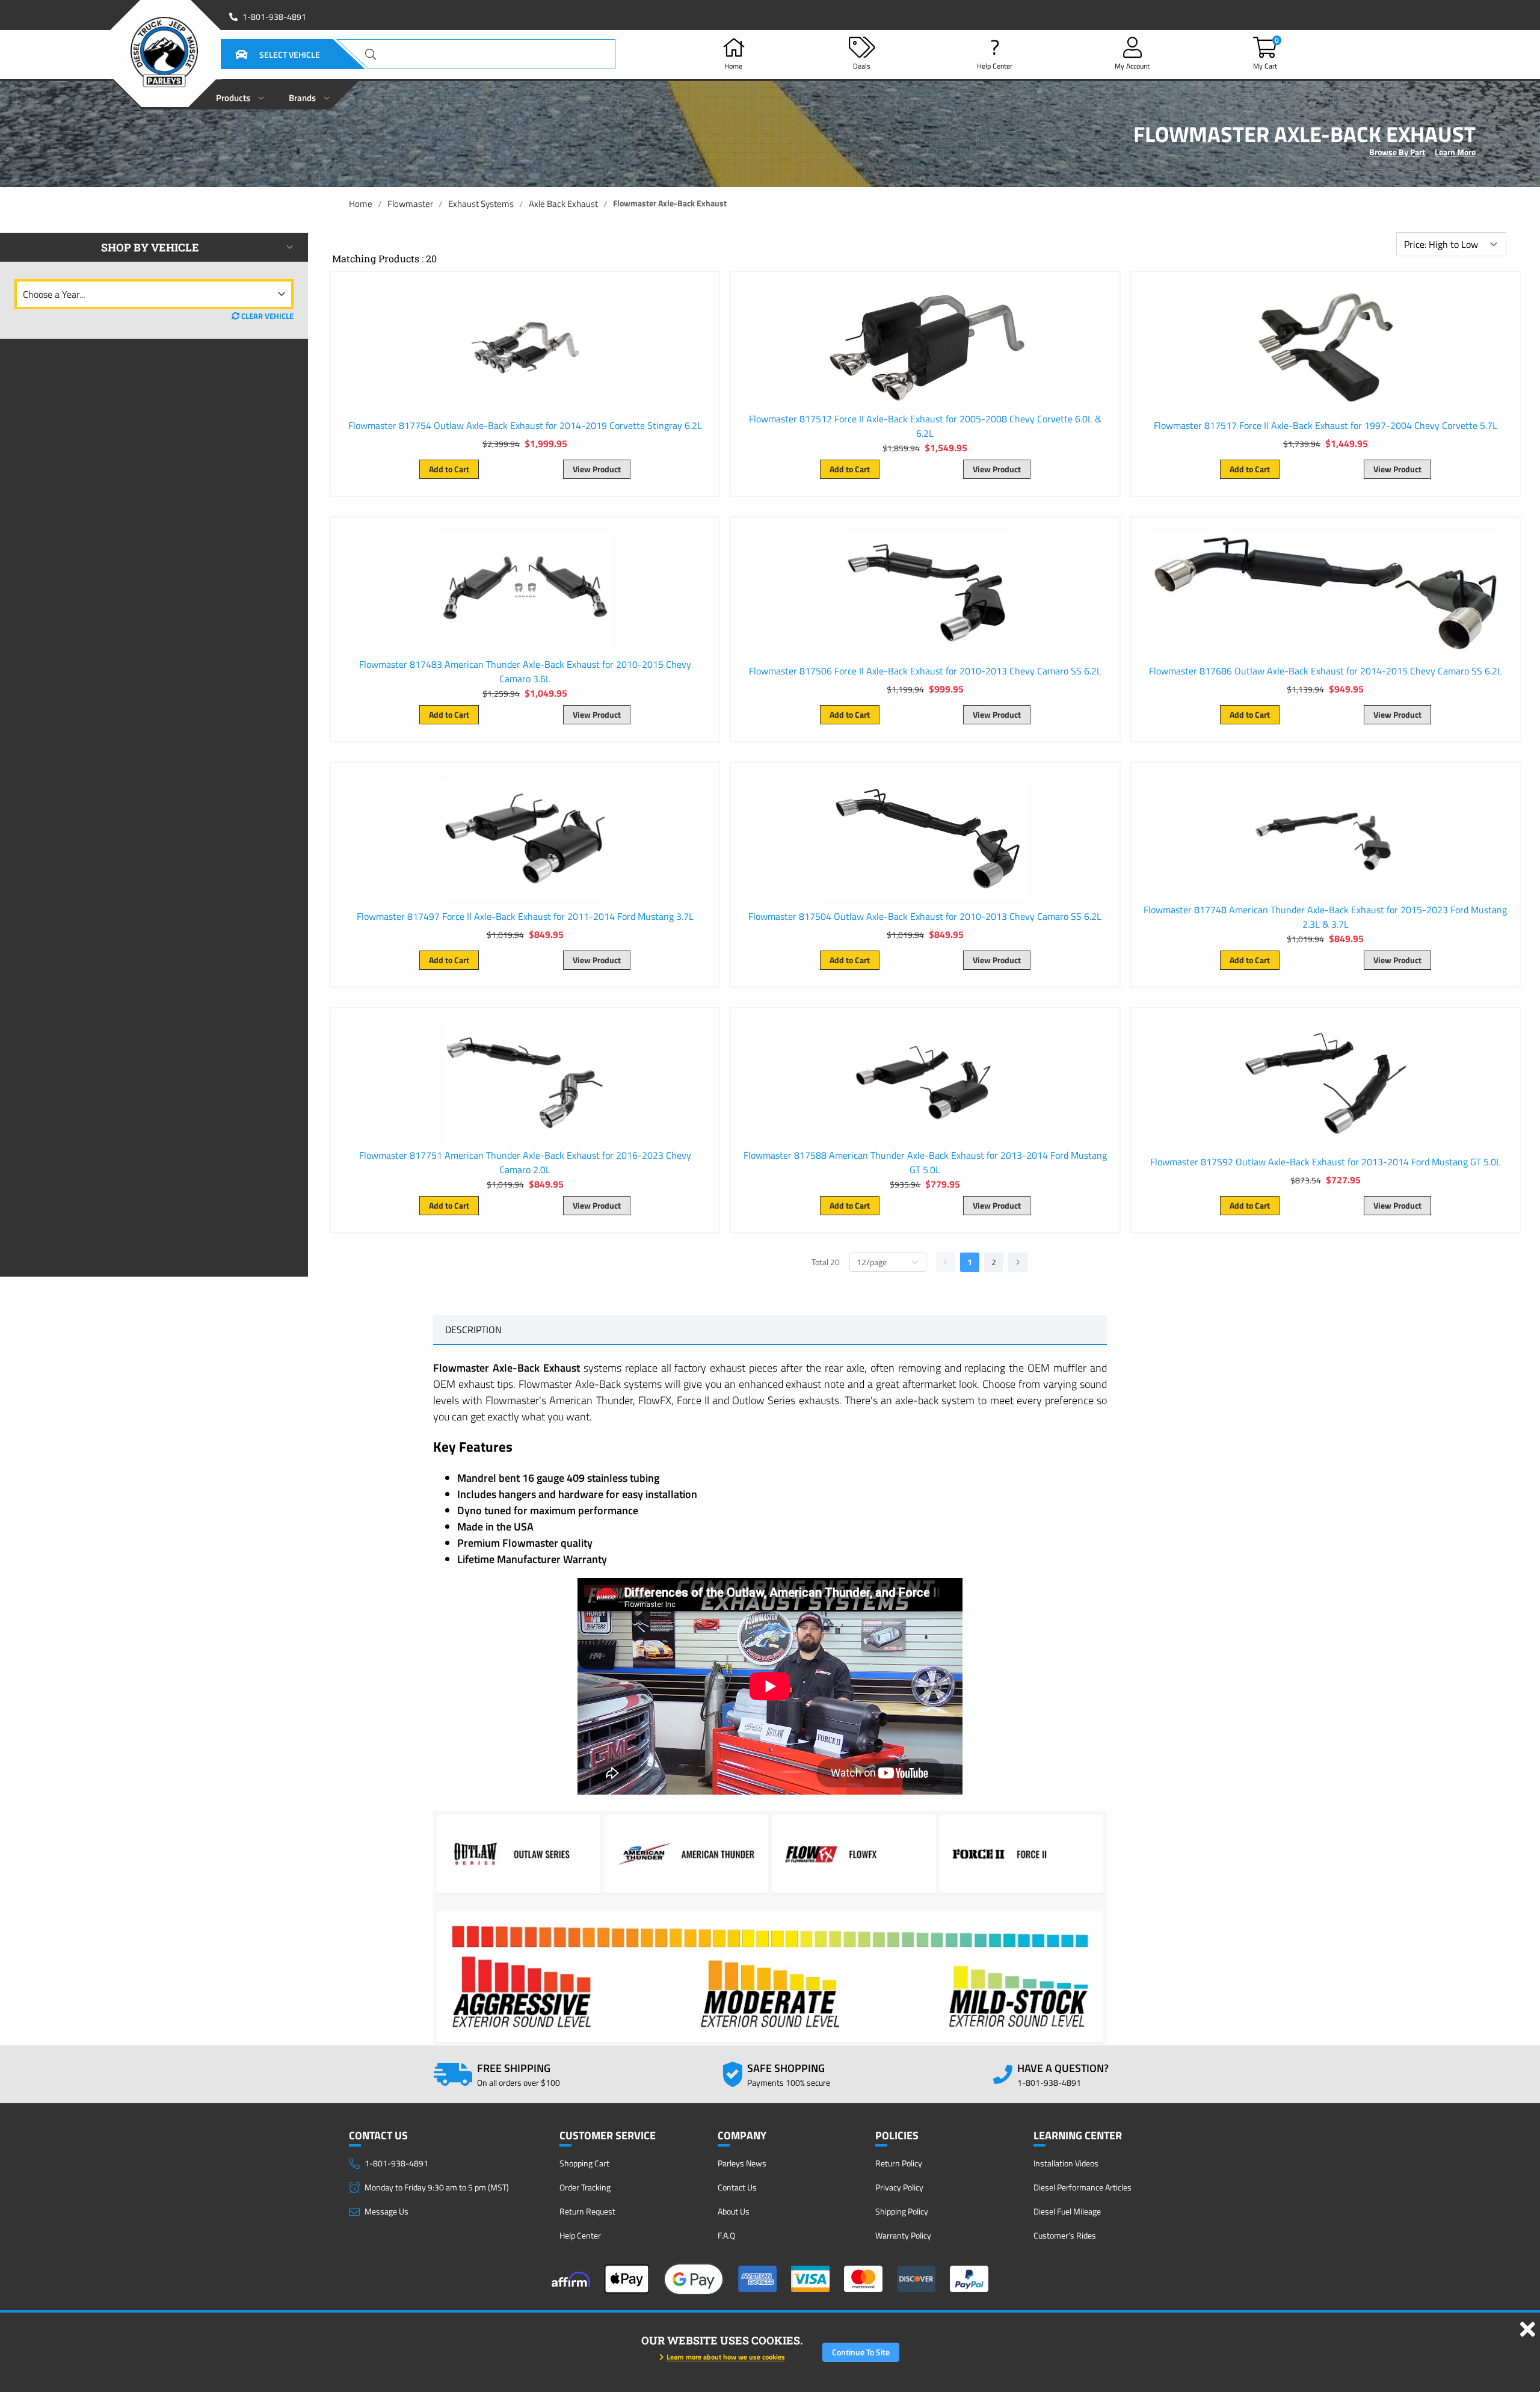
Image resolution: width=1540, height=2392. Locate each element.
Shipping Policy (902, 2211)
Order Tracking (585, 2187)
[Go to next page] (1018, 1262)
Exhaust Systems (481, 204)
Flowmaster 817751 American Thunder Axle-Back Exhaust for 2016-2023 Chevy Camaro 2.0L (525, 1162)
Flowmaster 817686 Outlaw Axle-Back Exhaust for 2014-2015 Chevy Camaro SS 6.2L (1326, 671)
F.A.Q (726, 2235)
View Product (597, 469)
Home (361, 204)
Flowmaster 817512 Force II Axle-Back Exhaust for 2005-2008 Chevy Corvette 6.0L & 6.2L (925, 426)
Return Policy (899, 2163)
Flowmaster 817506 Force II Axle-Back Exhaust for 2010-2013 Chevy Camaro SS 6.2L (925, 671)
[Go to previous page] (946, 1262)
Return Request (587, 2211)
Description (473, 1330)
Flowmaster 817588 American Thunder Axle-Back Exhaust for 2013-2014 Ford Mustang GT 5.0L (925, 1162)
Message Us (387, 2211)
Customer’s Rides (1065, 2235)
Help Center (580, 2235)
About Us (734, 2211)
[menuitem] (240, 94)
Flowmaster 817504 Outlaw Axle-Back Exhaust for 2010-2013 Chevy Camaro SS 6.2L (925, 916)
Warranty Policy (903, 2235)
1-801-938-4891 (274, 17)
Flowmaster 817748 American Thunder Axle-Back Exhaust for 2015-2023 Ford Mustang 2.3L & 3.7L (1325, 917)
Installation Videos (1066, 2163)
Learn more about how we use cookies (726, 2357)
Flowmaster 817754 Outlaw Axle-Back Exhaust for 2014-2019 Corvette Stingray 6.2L (525, 425)
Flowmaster (410, 204)
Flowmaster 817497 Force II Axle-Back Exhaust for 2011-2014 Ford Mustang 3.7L (525, 916)
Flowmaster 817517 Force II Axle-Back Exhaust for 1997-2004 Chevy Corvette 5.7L (1326, 425)
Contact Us (737, 2187)
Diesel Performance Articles (1083, 2187)
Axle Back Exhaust (563, 204)
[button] (263, 54)
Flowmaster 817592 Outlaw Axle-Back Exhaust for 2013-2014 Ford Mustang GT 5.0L (1326, 1162)
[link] (361, 204)
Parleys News (742, 2163)
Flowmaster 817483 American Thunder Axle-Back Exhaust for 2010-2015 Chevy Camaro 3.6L (525, 671)
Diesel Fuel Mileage (1067, 2211)
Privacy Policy (899, 2187)
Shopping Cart (584, 2163)
